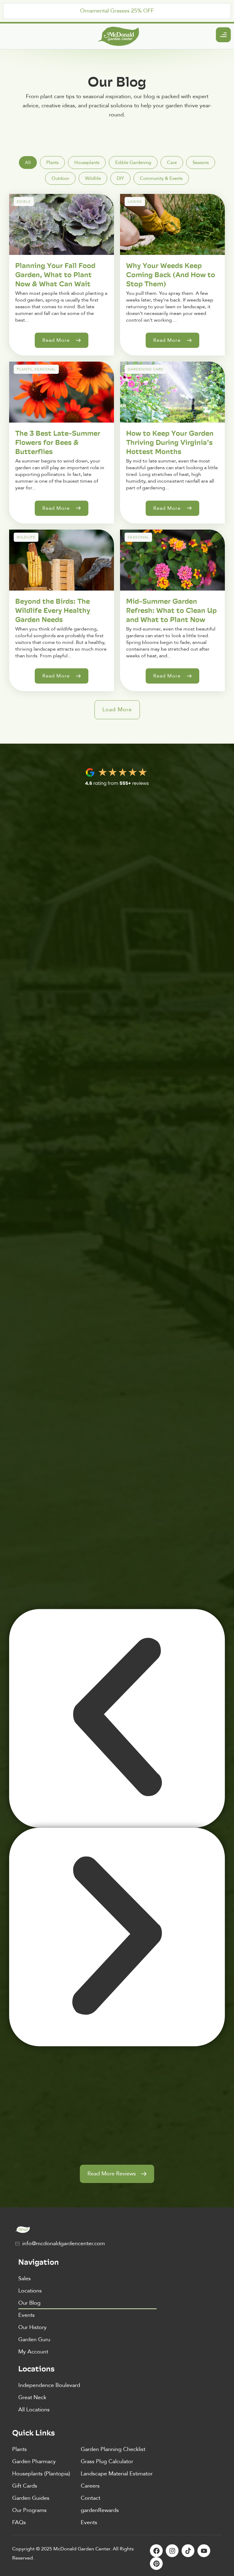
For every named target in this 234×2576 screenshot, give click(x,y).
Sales (25, 2279)
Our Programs (29, 2510)
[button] (117, 710)
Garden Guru (34, 2340)
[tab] (28, 163)
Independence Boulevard (49, 2385)
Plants (19, 2449)
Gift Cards (25, 2486)
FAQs (19, 2522)
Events (27, 2315)
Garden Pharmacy (34, 2462)
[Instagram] (172, 2551)
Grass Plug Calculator (107, 2462)
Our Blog (29, 2303)
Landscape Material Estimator (117, 2474)
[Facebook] (156, 2551)
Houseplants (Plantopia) (41, 2474)
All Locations (34, 2410)
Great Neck (32, 2397)
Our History (32, 2327)
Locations (30, 2291)
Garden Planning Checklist (113, 2449)
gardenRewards (100, 2510)
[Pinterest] (156, 2563)
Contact (90, 2498)
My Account (33, 2352)
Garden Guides (31, 2498)
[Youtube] (204, 2551)
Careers (90, 2486)
